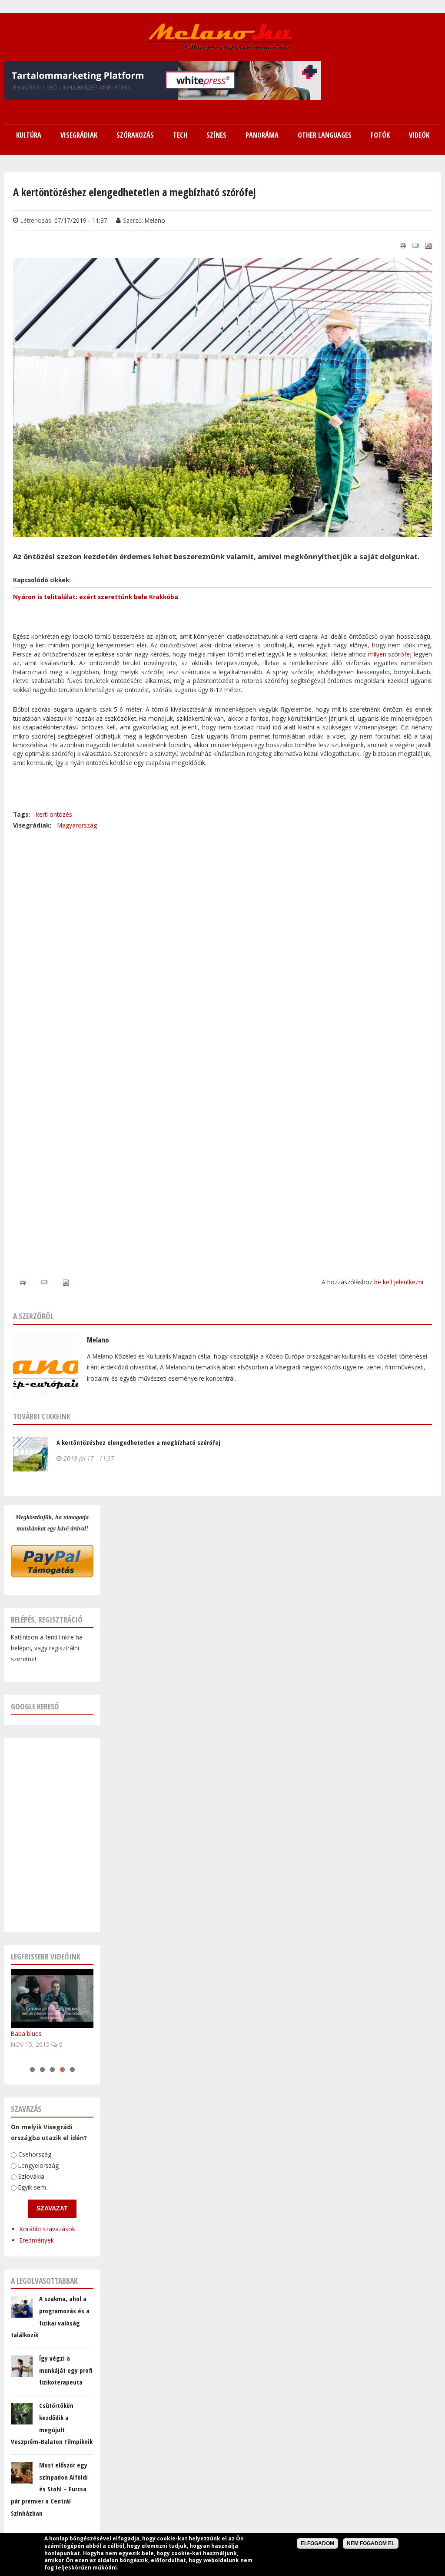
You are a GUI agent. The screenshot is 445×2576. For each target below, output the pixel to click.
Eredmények (37, 2240)
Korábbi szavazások (47, 2229)
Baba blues (26, 2033)
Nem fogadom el (371, 2543)
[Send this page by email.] (415, 245)
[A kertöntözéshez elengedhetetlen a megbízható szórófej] (222, 531)
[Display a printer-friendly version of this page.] (403, 245)
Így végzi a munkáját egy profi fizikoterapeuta (66, 2370)
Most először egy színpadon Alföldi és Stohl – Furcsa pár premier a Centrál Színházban (49, 2489)
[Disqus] (222, 940)
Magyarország (77, 825)
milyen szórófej (390, 654)
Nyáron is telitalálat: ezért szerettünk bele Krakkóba (96, 597)
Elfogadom (317, 2543)
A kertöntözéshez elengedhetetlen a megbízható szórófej (138, 1442)
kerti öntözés (54, 814)
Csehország (35, 2155)
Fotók (380, 135)
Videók (419, 135)
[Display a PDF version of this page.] (428, 245)
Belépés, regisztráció (47, 1619)
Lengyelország (38, 2165)
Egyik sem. (33, 2187)
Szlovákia (31, 2176)
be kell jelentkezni (399, 1282)
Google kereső (35, 1706)
